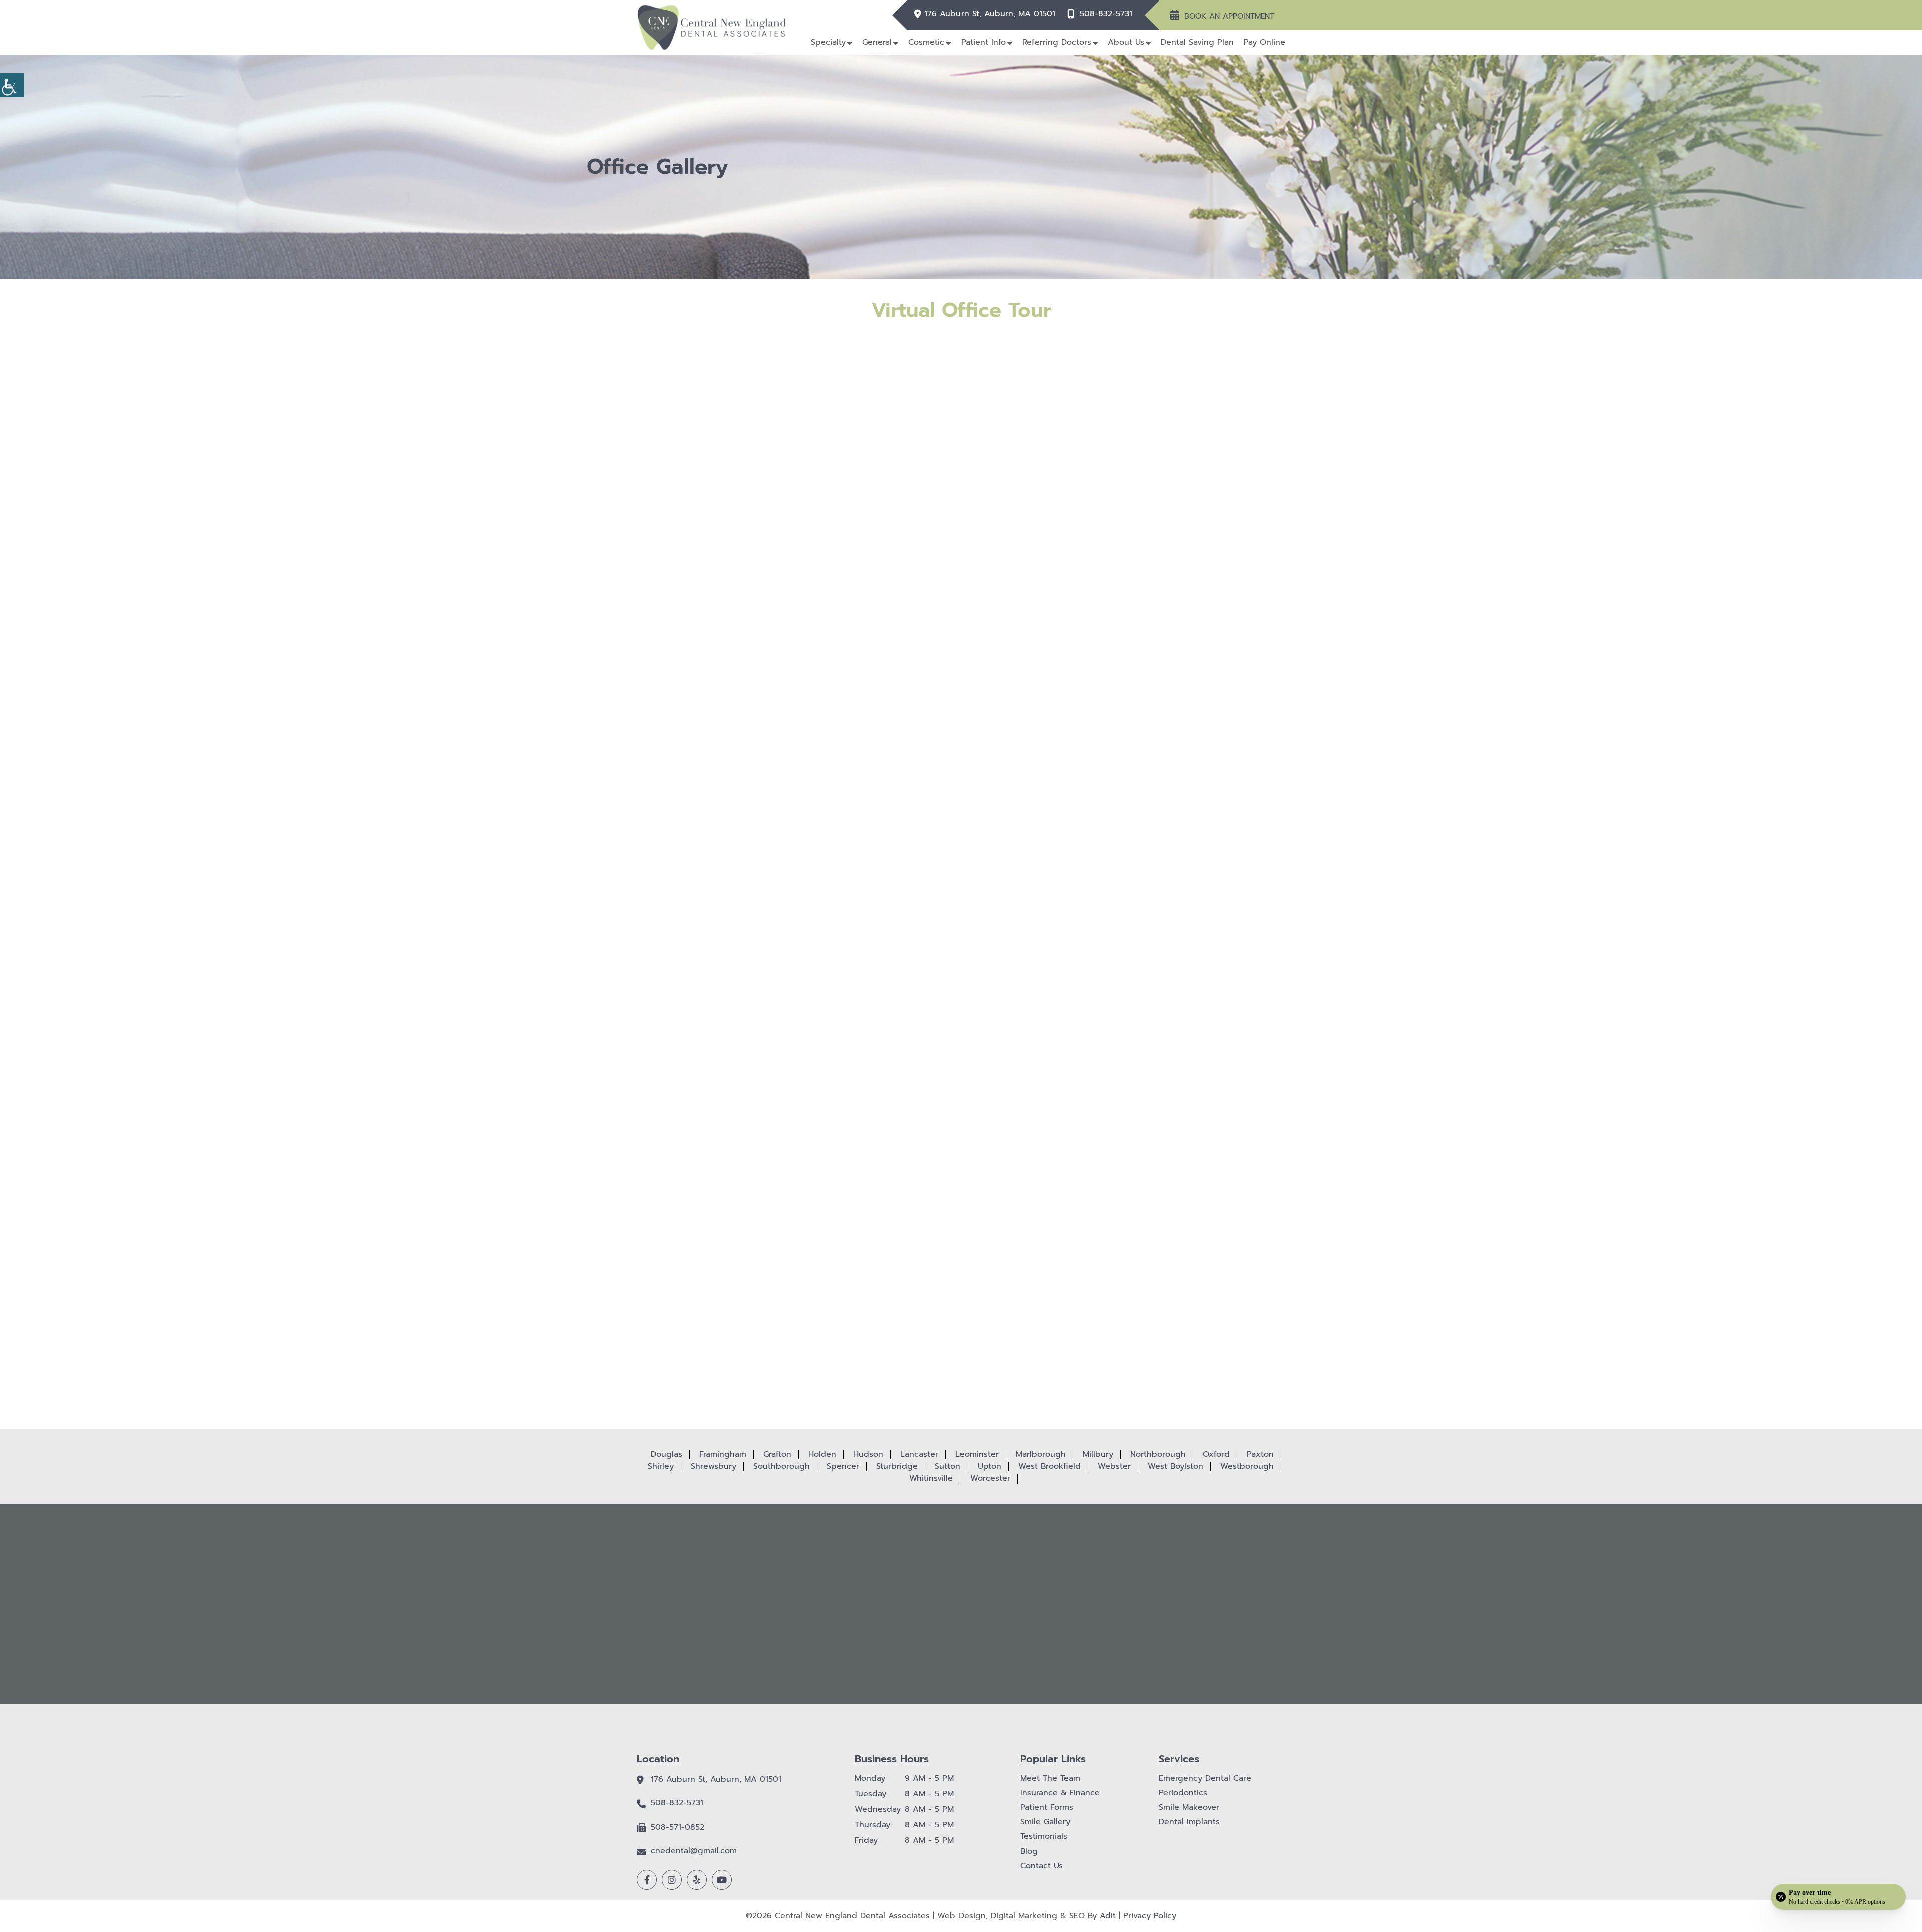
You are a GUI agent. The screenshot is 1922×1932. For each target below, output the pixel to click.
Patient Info (983, 42)
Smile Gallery (1045, 1822)
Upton (989, 1466)
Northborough (1158, 1454)
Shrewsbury (713, 1466)
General (877, 42)
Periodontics (1183, 1793)
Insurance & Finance (1060, 1793)
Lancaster (919, 1454)
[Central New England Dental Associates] (712, 27)
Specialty (828, 42)
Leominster (977, 1454)
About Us (1126, 42)
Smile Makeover (1189, 1808)
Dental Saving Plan (1197, 42)
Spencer (843, 1466)
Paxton (1260, 1454)
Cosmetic (926, 42)
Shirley (661, 1466)
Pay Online (1265, 42)
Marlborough (1041, 1454)
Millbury (1098, 1454)
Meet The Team (1050, 1779)
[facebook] (647, 1880)
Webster (1114, 1466)
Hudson (868, 1454)
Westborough (1247, 1466)
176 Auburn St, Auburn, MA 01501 (990, 14)
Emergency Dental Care (1205, 1779)
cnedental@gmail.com (694, 1851)
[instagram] (672, 1880)
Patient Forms (1047, 1808)
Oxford (1216, 1454)
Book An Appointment (1229, 16)
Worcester (990, 1478)
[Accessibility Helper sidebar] (12, 85)
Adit (1108, 1916)
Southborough (782, 1466)
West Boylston (1175, 1466)
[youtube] (722, 1880)
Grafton (777, 1454)
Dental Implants (1189, 1822)
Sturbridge (897, 1466)
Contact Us (1041, 1866)
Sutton (948, 1466)
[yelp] (697, 1880)
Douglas (666, 1454)
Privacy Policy (1150, 1916)
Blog (1029, 1852)
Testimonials (1044, 1837)
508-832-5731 (1106, 14)
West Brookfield (1049, 1466)
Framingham (723, 1454)
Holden (822, 1454)
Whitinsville (931, 1478)
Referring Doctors (1057, 42)
